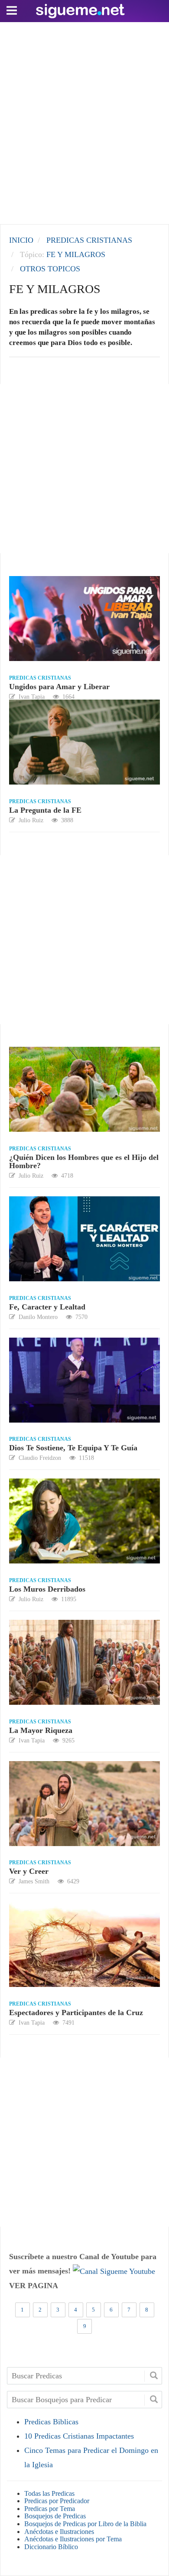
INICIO (21, 240)
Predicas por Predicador (57, 2501)
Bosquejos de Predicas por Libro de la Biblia (85, 2524)
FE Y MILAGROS (76, 254)
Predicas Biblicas (51, 2422)
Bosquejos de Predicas (55, 2516)
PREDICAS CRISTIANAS (89, 240)
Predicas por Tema (50, 2509)
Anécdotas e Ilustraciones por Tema (73, 2539)
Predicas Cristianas (40, 678)
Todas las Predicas (49, 2493)
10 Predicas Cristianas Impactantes (79, 2436)
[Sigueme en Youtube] (114, 2271)
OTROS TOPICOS (50, 269)
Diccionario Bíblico (51, 2547)
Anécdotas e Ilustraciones (59, 2532)
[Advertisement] (84, 121)
